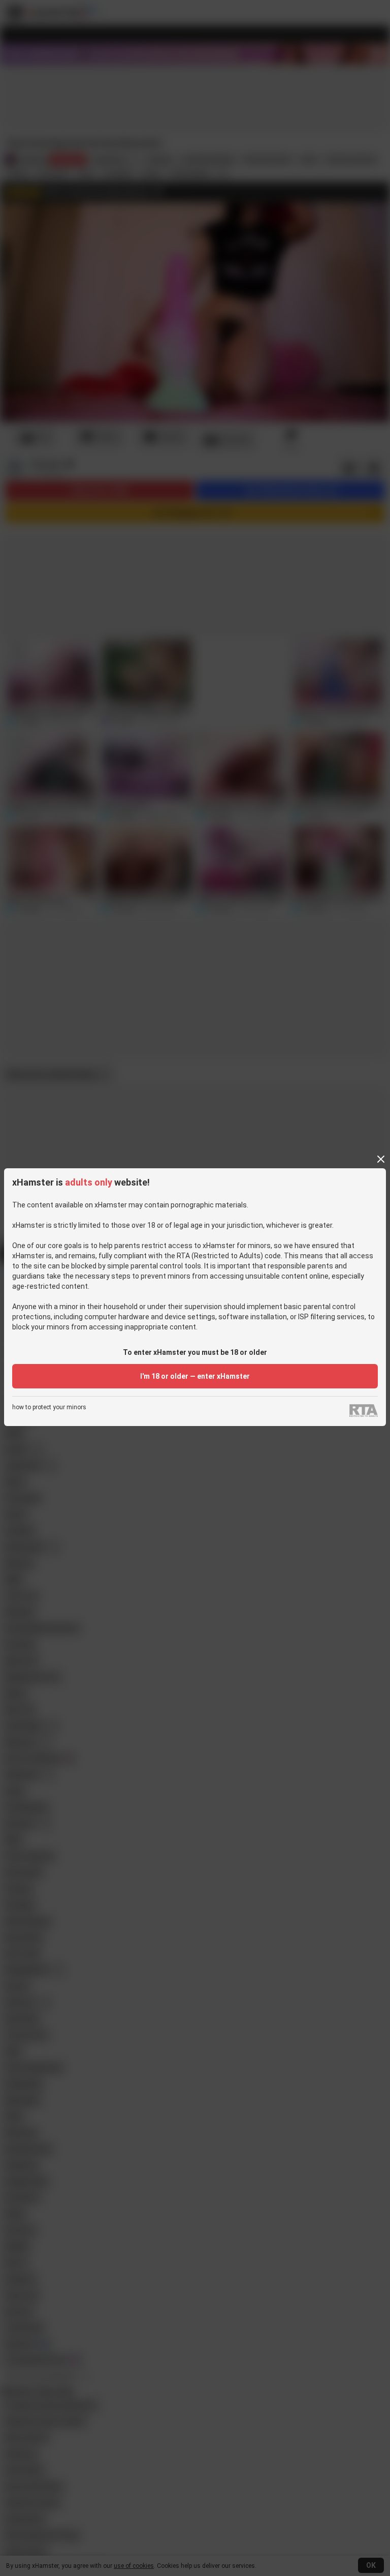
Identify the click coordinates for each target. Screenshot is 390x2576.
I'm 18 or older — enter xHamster (195, 1376)
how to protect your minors (49, 1407)
